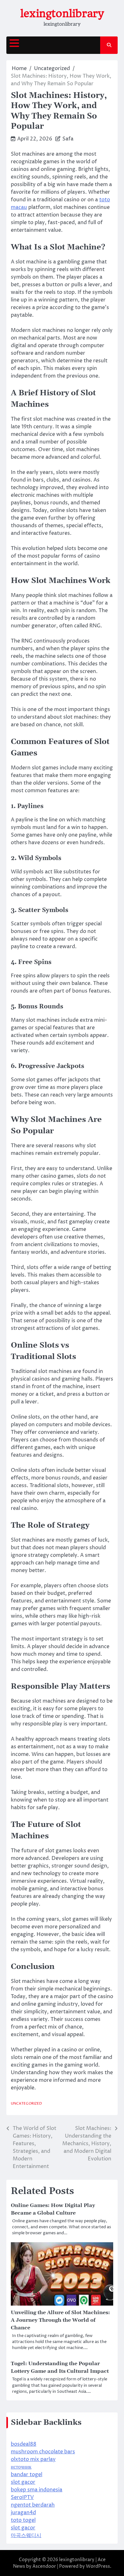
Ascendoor (44, 2566)
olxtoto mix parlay (33, 2459)
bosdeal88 (24, 2444)
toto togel (23, 2520)
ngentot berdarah (33, 2505)
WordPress (98, 2566)
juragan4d (23, 2513)
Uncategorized (26, 2104)
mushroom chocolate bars (43, 2452)
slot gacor (23, 2482)
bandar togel (27, 2475)
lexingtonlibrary (62, 13)
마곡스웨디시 (26, 2535)
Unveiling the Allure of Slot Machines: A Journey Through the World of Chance (60, 2320)
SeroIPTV (22, 2497)
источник (21, 2467)
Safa (68, 139)
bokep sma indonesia (37, 2490)
